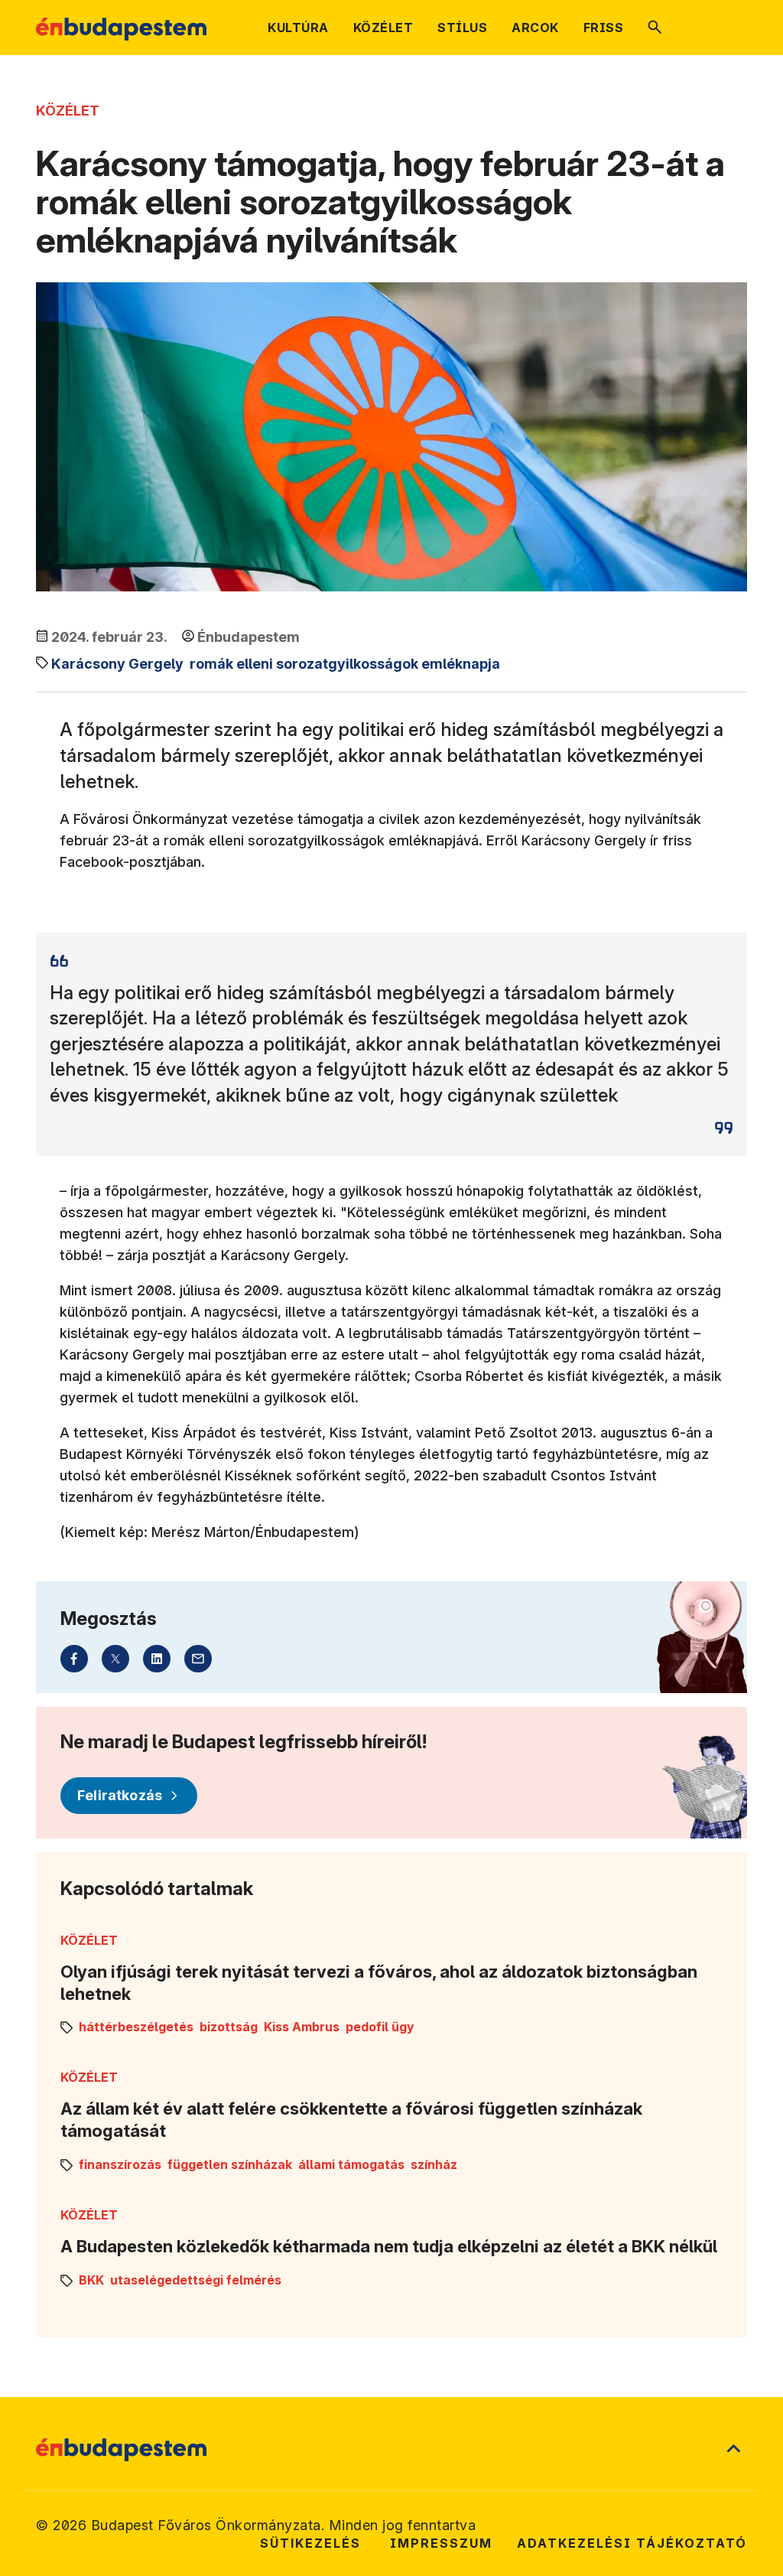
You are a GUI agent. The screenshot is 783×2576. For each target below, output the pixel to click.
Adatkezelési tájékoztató (632, 2543)
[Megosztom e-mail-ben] (198, 1659)
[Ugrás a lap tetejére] (733, 2450)
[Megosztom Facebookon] (74, 1659)
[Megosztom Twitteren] (115, 1659)
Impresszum (441, 2543)
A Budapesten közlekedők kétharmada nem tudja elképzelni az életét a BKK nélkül (389, 2246)
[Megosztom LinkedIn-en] (157, 1659)
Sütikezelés (310, 2543)
